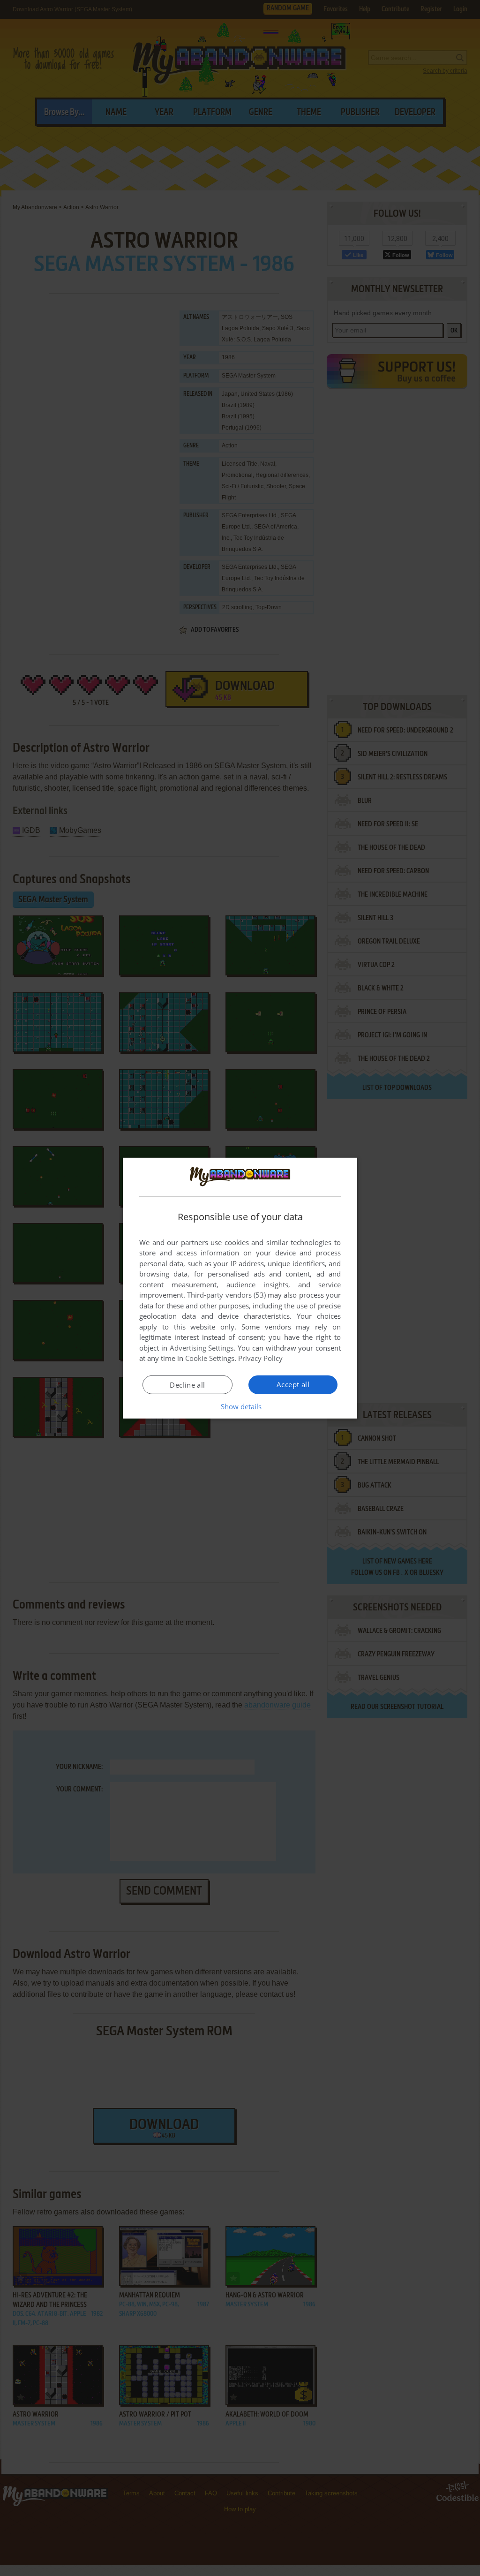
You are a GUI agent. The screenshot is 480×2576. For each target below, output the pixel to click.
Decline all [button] (187, 1385)
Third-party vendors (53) (226, 1295)
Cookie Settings (210, 1358)
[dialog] (240, 1288)
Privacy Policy (260, 1358)
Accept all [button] (293, 1384)
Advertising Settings (202, 1348)
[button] (240, 1406)
